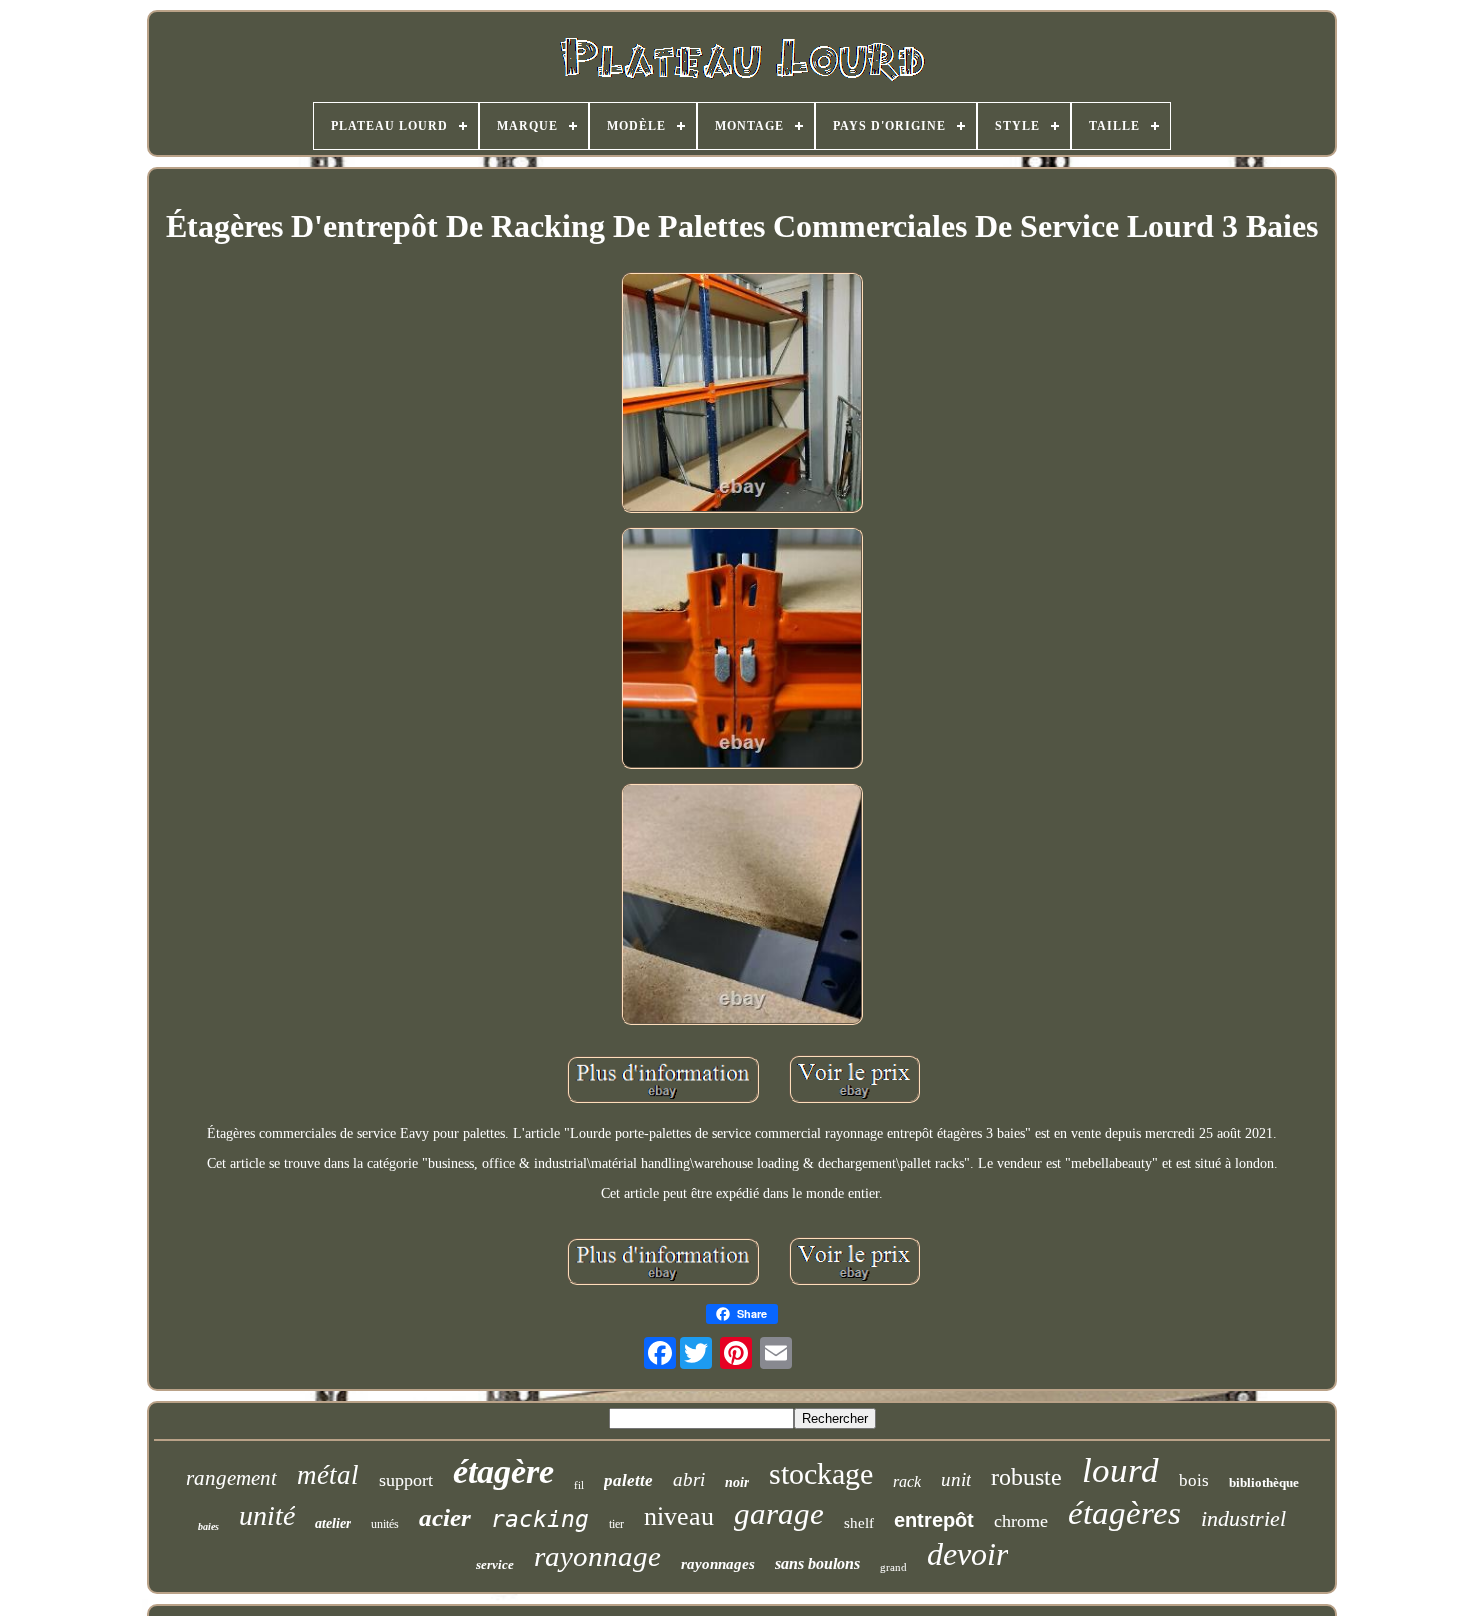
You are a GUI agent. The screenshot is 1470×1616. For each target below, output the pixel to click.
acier (445, 1517)
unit (956, 1479)
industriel (1243, 1518)
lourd (1120, 1470)
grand (893, 1567)
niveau (679, 1516)
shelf (859, 1523)
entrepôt (934, 1520)
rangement (231, 1478)
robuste (1026, 1477)
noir (737, 1482)
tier (616, 1524)
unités (385, 1524)
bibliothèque (1264, 1482)
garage (779, 1513)
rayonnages (718, 1564)
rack (907, 1481)
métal (328, 1475)
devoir (967, 1554)
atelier (333, 1523)
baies (208, 1526)
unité (267, 1515)
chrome (1021, 1521)
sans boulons (817, 1563)
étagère (503, 1471)
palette (628, 1480)
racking (540, 1519)
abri (689, 1479)
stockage (821, 1473)
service (495, 1564)
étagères (1124, 1513)
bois (1194, 1480)
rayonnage (597, 1556)
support (406, 1480)
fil (579, 1485)
